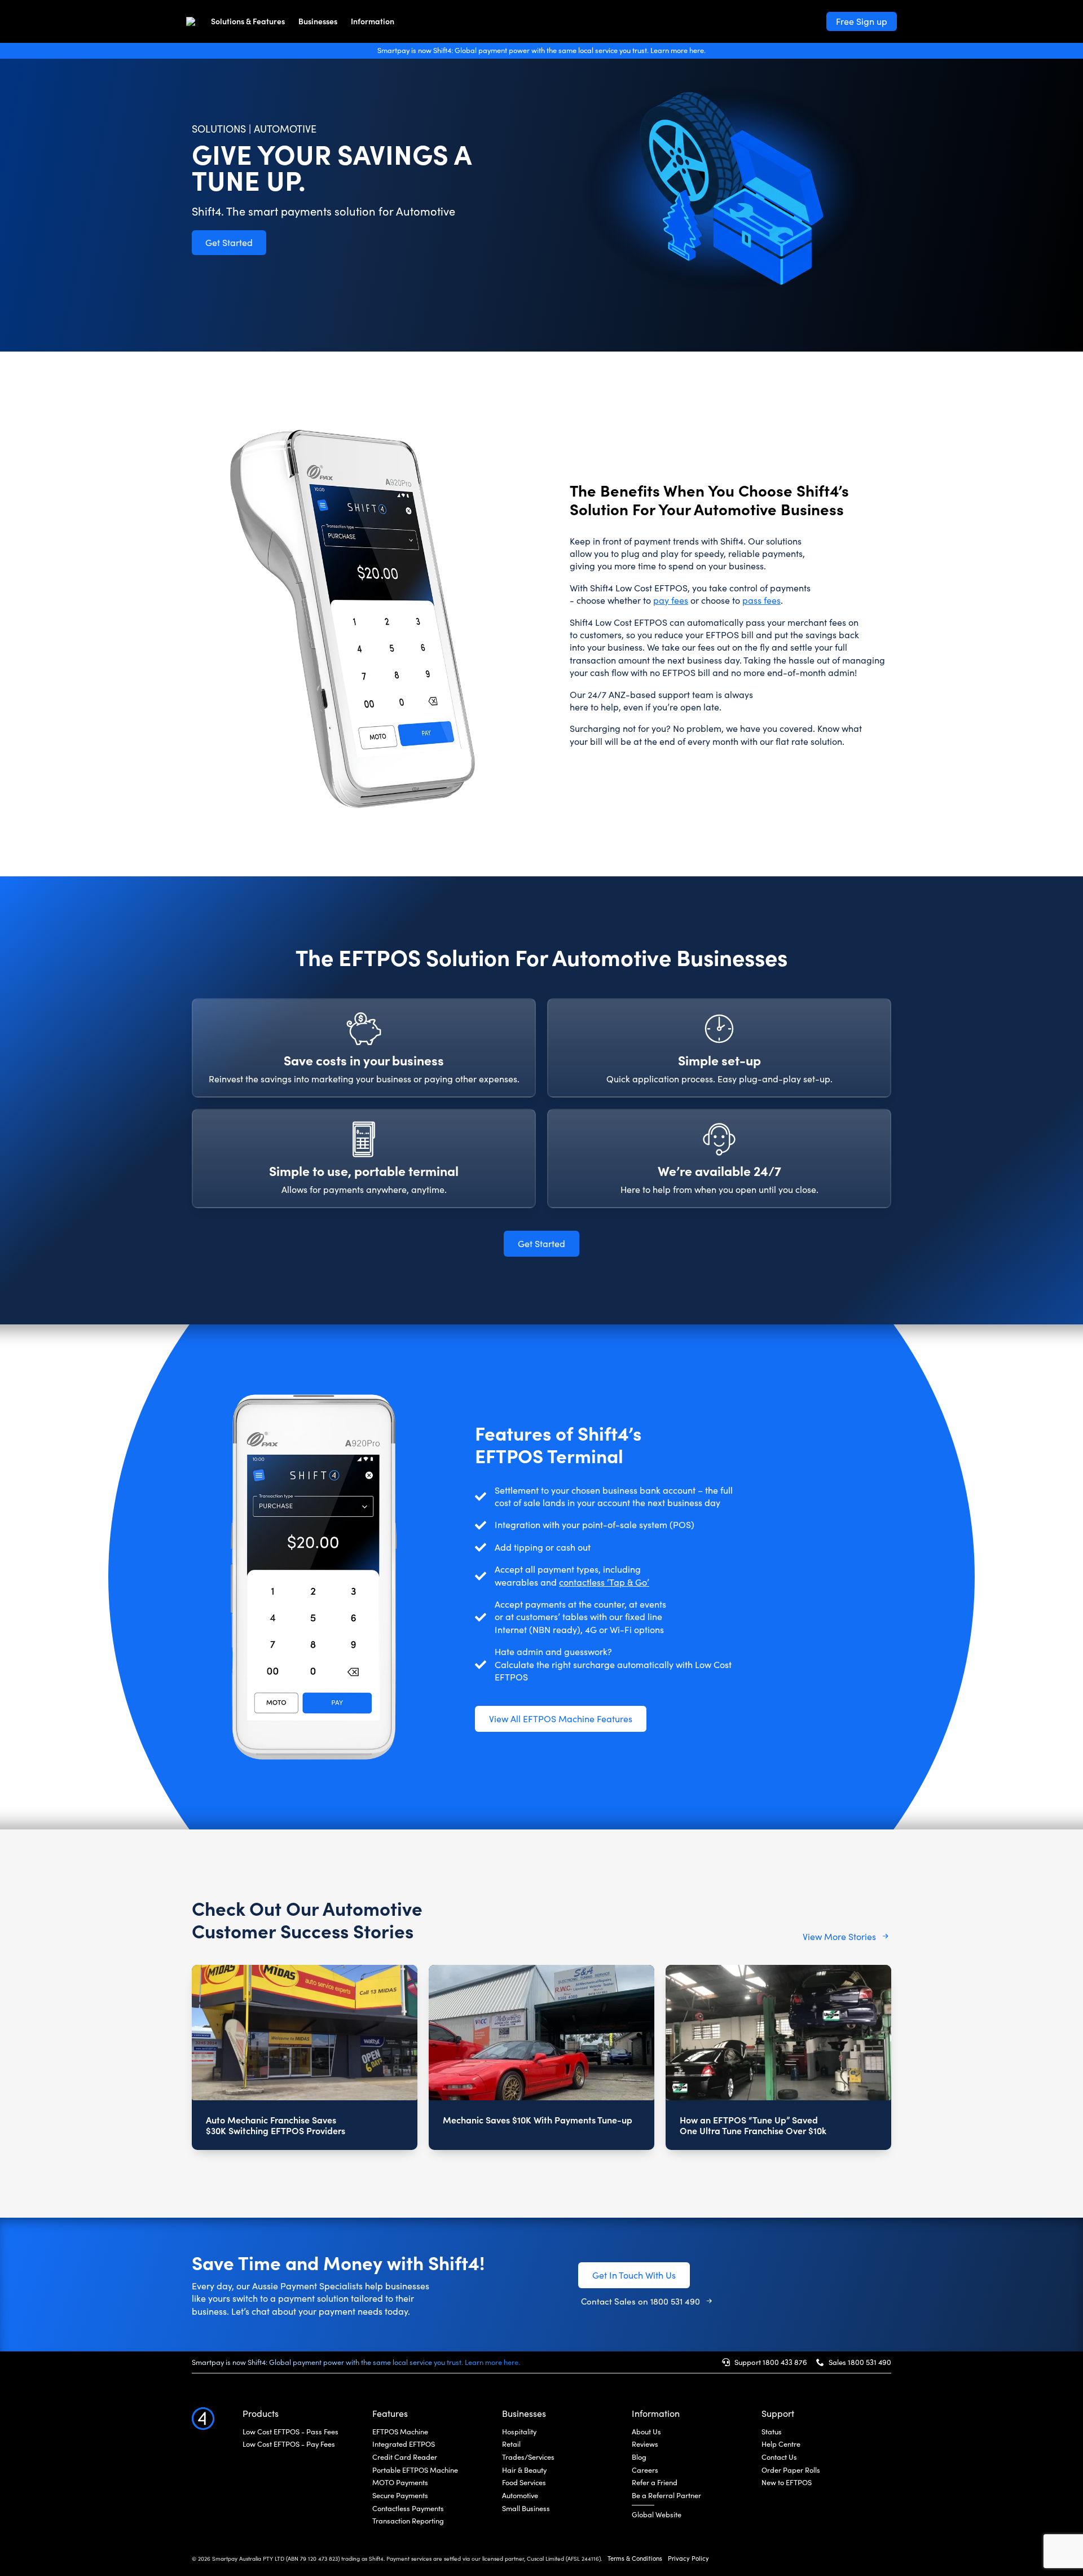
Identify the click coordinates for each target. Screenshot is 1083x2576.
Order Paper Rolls (791, 2470)
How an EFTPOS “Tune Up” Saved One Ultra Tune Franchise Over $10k (753, 2125)
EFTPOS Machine (400, 2432)
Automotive (520, 2495)
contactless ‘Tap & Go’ (604, 1582)
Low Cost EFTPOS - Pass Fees (290, 2432)
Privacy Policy (688, 2558)
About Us (646, 2432)
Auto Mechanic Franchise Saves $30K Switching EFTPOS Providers (276, 2125)
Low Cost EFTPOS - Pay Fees (289, 2444)
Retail (511, 2444)
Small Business (526, 2508)
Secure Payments (400, 2495)
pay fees (671, 600)
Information (373, 21)
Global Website (657, 2514)
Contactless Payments (408, 2508)
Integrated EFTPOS (404, 2444)
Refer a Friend (655, 2482)
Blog (639, 2457)
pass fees (761, 600)
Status (772, 2432)
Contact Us (779, 2457)
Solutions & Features (248, 21)
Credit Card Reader (405, 2457)
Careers (645, 2470)
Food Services (524, 2482)
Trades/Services (528, 2457)
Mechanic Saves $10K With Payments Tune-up (538, 2120)
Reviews (645, 2444)
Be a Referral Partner (666, 2495)
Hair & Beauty (524, 2470)
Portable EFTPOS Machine (415, 2470)
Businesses (318, 21)
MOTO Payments (400, 2482)
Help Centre (781, 2444)
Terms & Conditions (635, 2558)
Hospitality (519, 2432)
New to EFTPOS (787, 2482)
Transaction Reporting (408, 2521)
